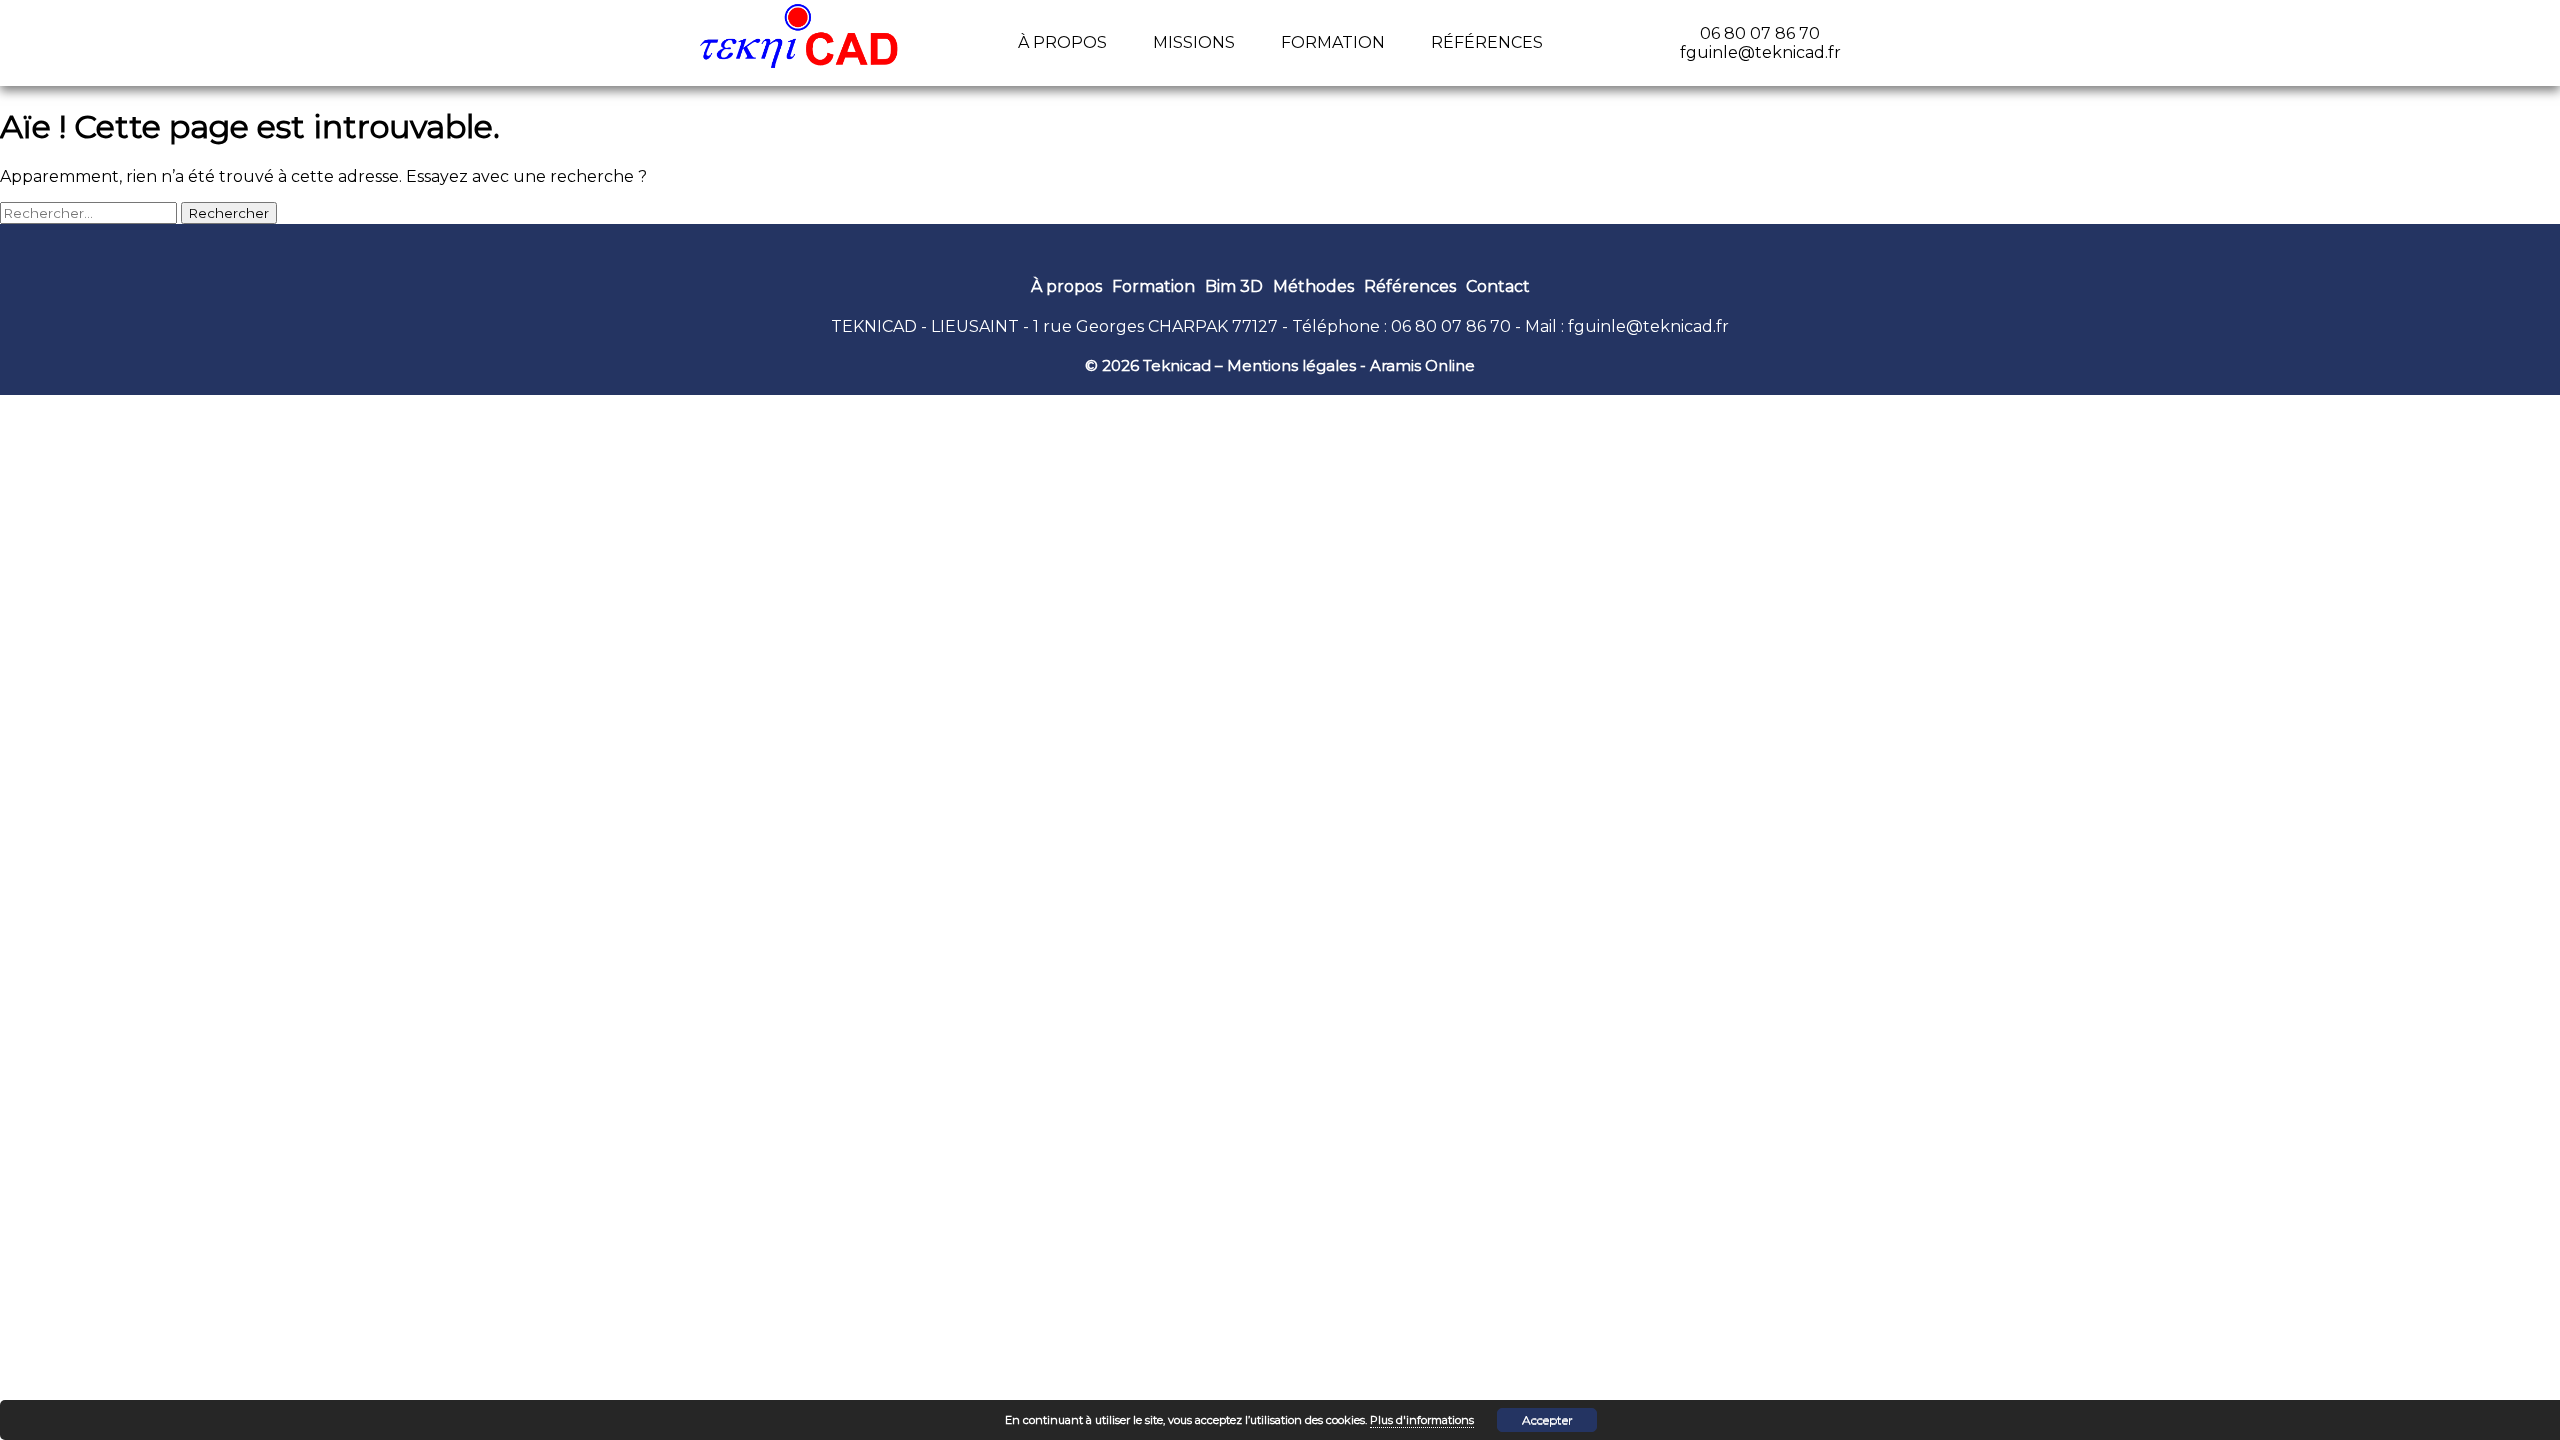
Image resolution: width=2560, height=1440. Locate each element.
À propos (1062, 42)
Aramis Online (1422, 365)
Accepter (1547, 1419)
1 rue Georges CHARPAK (1130, 326)
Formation (1333, 42)
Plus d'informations (1422, 1420)
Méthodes (1313, 286)
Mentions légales (1291, 365)
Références (1487, 42)
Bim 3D (1234, 286)
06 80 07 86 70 (1451, 326)
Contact (1498, 286)
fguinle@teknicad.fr (1648, 326)
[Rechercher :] (90, 212)
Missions (1194, 42)
